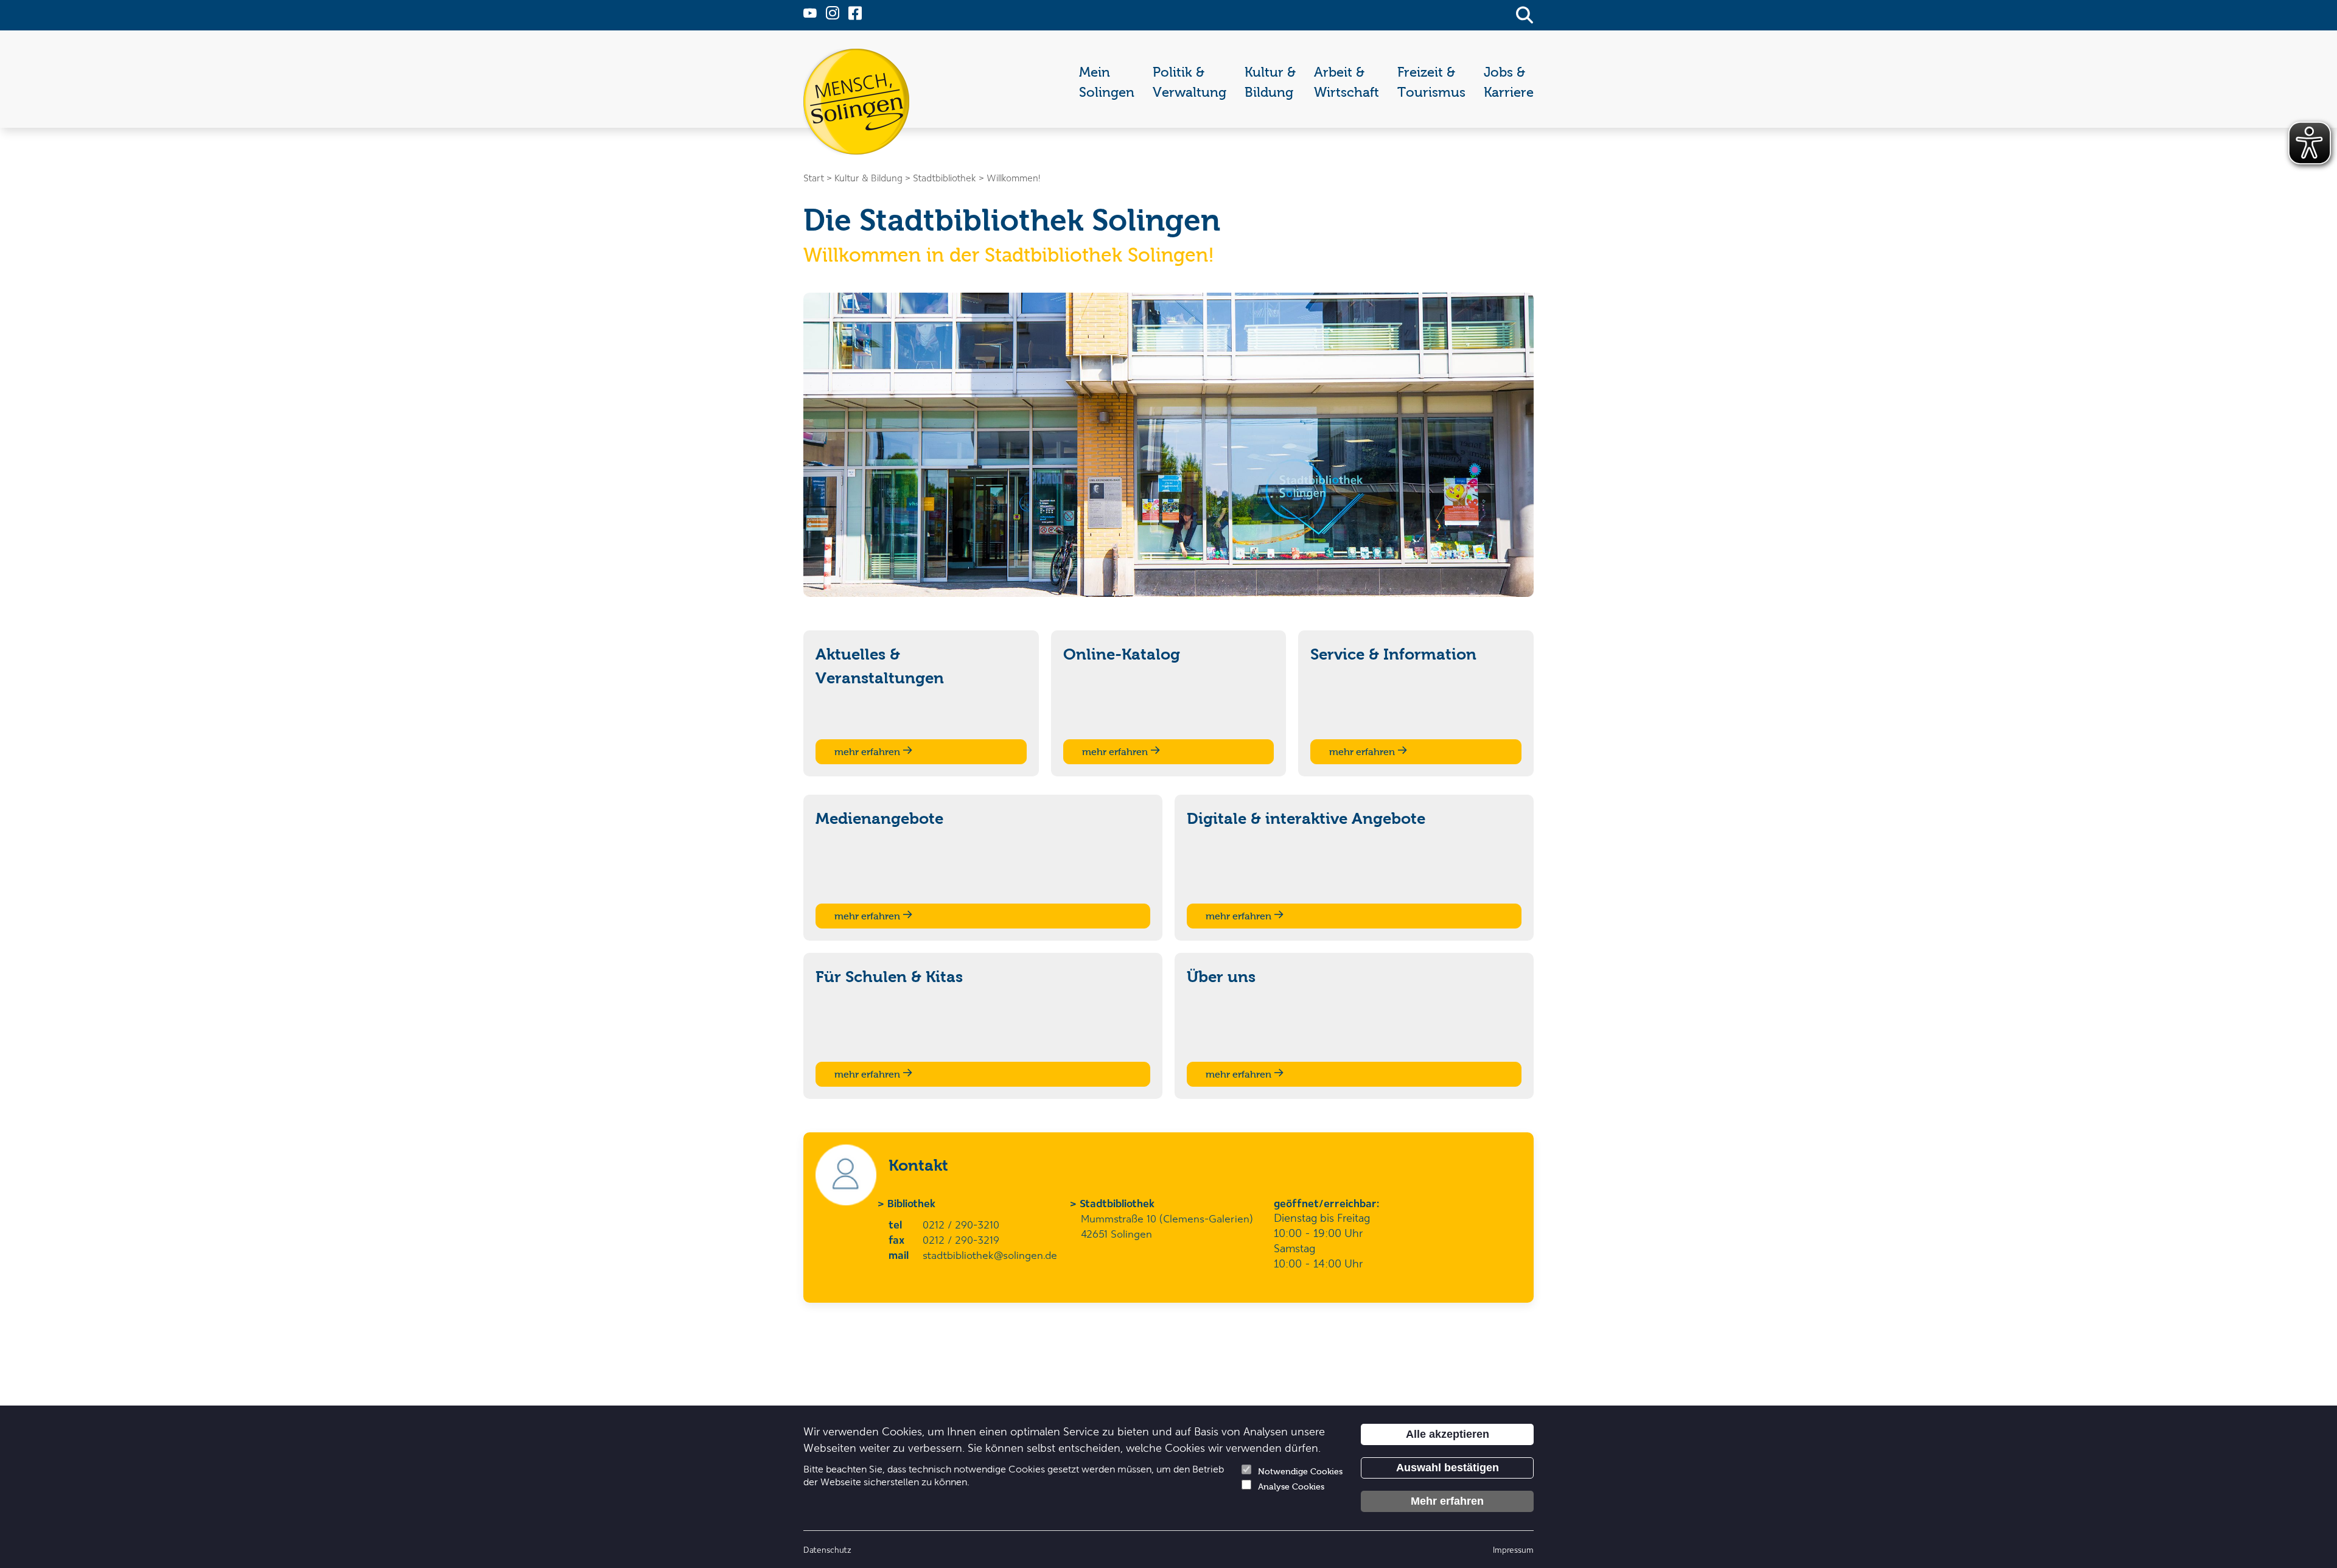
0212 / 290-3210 (961, 1224)
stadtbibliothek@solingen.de (990, 1255)
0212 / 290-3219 (961, 1239)
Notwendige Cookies (1300, 1472)
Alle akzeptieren (1448, 1434)
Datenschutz (827, 1549)
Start (814, 178)
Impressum (1513, 1549)
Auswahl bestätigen (1448, 1468)
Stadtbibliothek (1118, 1203)
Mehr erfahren (1447, 1501)
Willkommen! (1013, 178)
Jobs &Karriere (1509, 82)
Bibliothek (912, 1203)
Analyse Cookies (1291, 1487)
